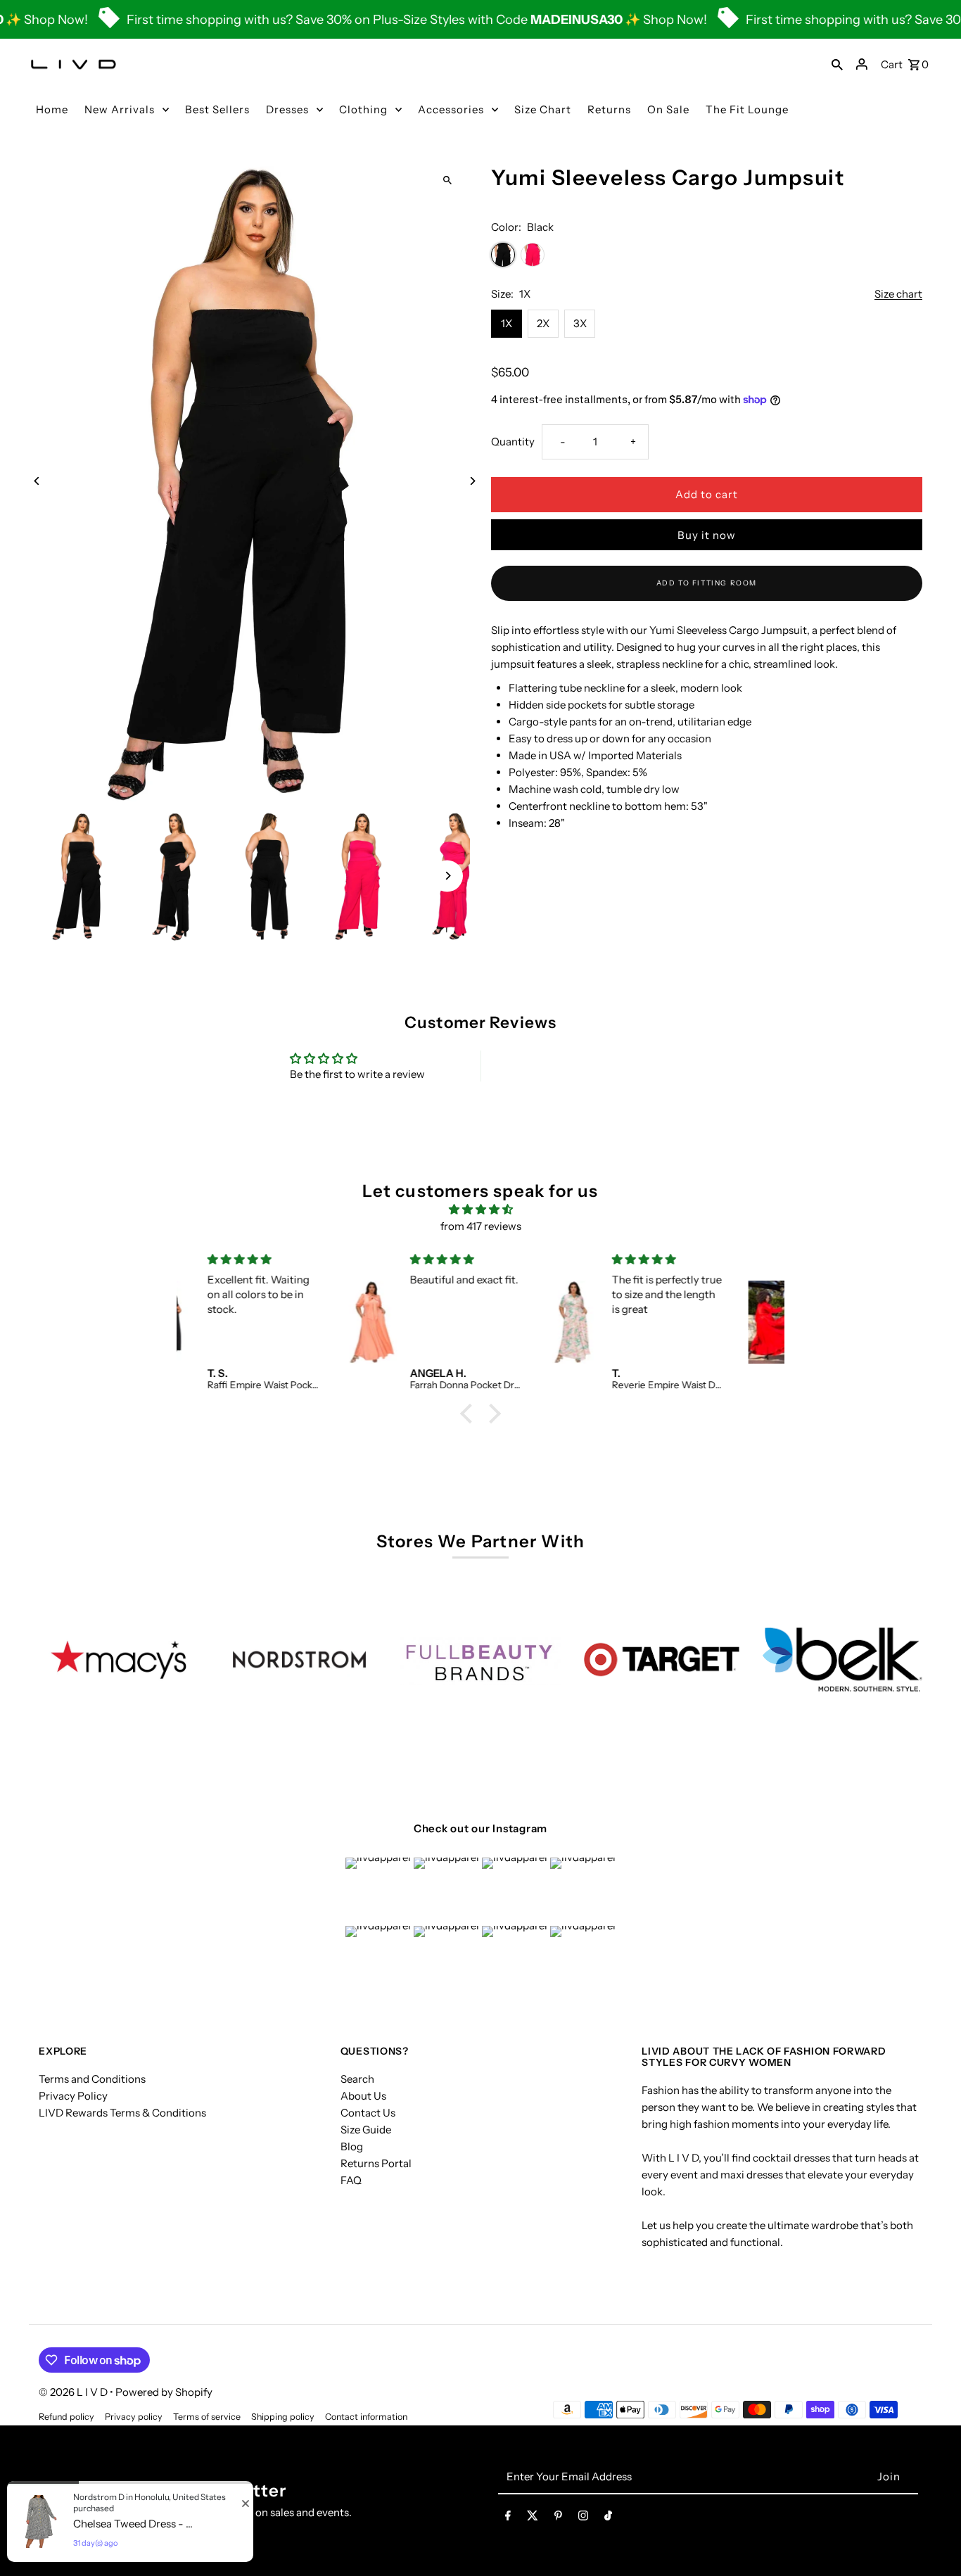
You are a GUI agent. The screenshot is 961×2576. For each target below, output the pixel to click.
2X (543, 323)
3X (580, 323)
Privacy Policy (73, 2096)
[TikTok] (608, 2518)
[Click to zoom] (447, 180)
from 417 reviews (481, 1226)
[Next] (472, 481)
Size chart (898, 294)
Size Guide (366, 2130)
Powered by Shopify (164, 2392)
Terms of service (207, 2417)
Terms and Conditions (92, 2079)
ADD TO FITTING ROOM (707, 583)
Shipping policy (283, 2417)
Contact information (366, 2417)
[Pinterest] (558, 2518)
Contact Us (368, 2113)
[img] (480, 1210)
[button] (470, 1414)
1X (507, 323)
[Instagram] (583, 2518)
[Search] (837, 64)
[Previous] (37, 481)
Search (357, 2079)
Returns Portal (376, 2163)
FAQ (351, 2180)
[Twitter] (533, 2518)
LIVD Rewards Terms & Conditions (122, 2113)
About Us (363, 2096)
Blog (352, 2146)
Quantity (513, 442)
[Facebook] (508, 2518)
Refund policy (66, 2417)
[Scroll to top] (931, 2539)
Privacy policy (134, 2417)
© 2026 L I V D (74, 2392)
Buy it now (707, 535)
